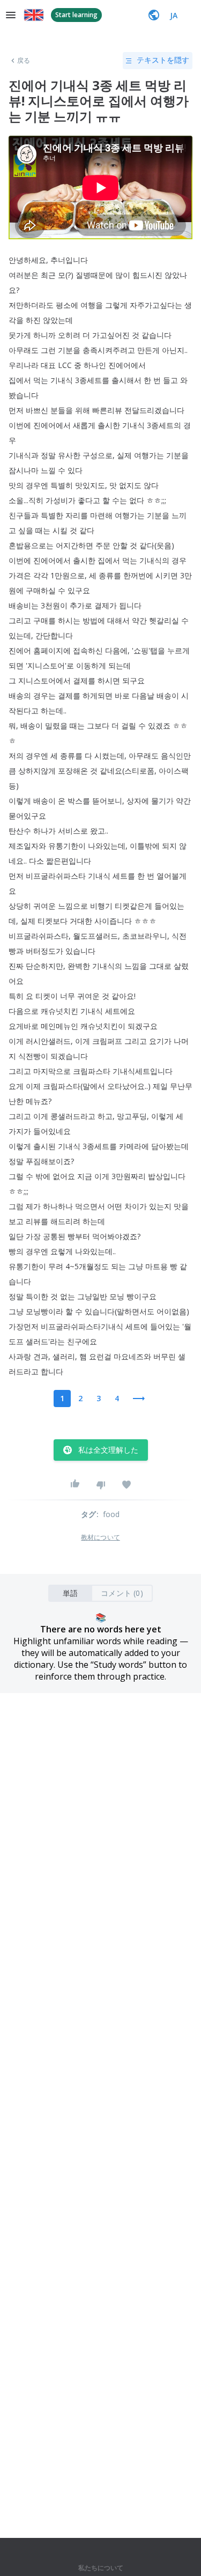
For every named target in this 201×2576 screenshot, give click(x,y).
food (111, 1514)
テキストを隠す (163, 60)
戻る (24, 61)
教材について (100, 1537)
